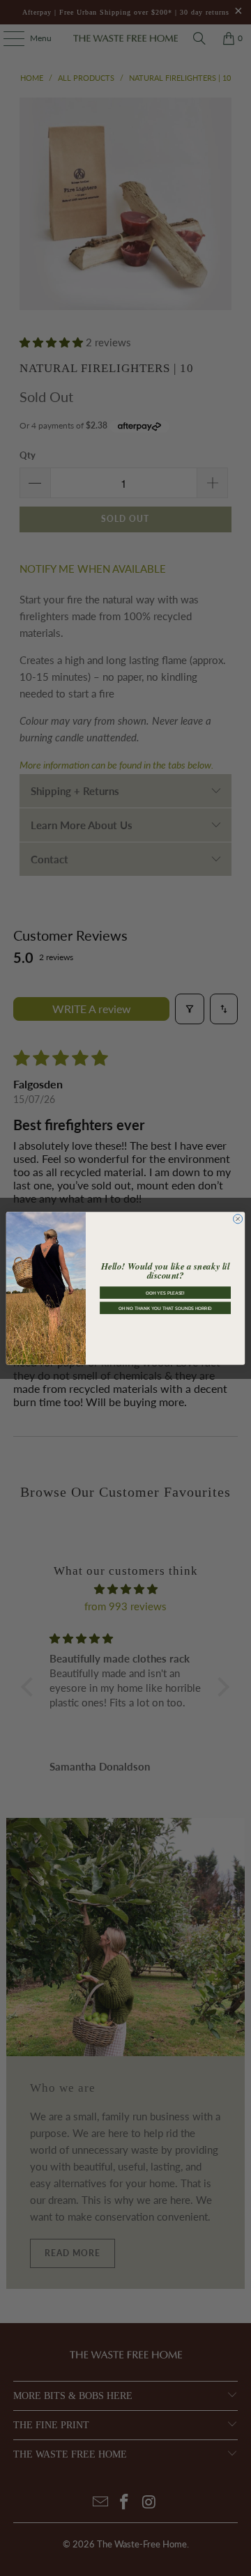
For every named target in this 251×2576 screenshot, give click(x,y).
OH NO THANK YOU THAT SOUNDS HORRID (165, 1308)
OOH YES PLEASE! (165, 1293)
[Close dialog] (238, 1218)
